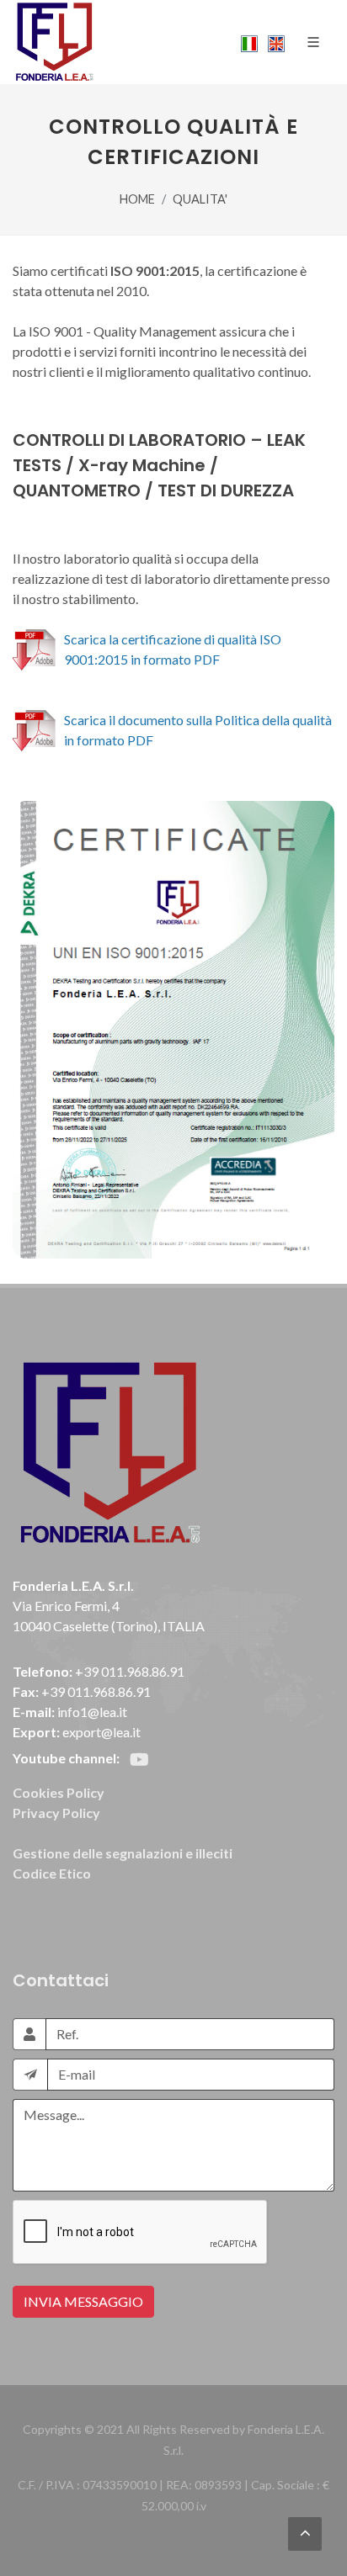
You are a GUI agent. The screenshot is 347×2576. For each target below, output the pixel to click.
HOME (137, 199)
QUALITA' (200, 199)
